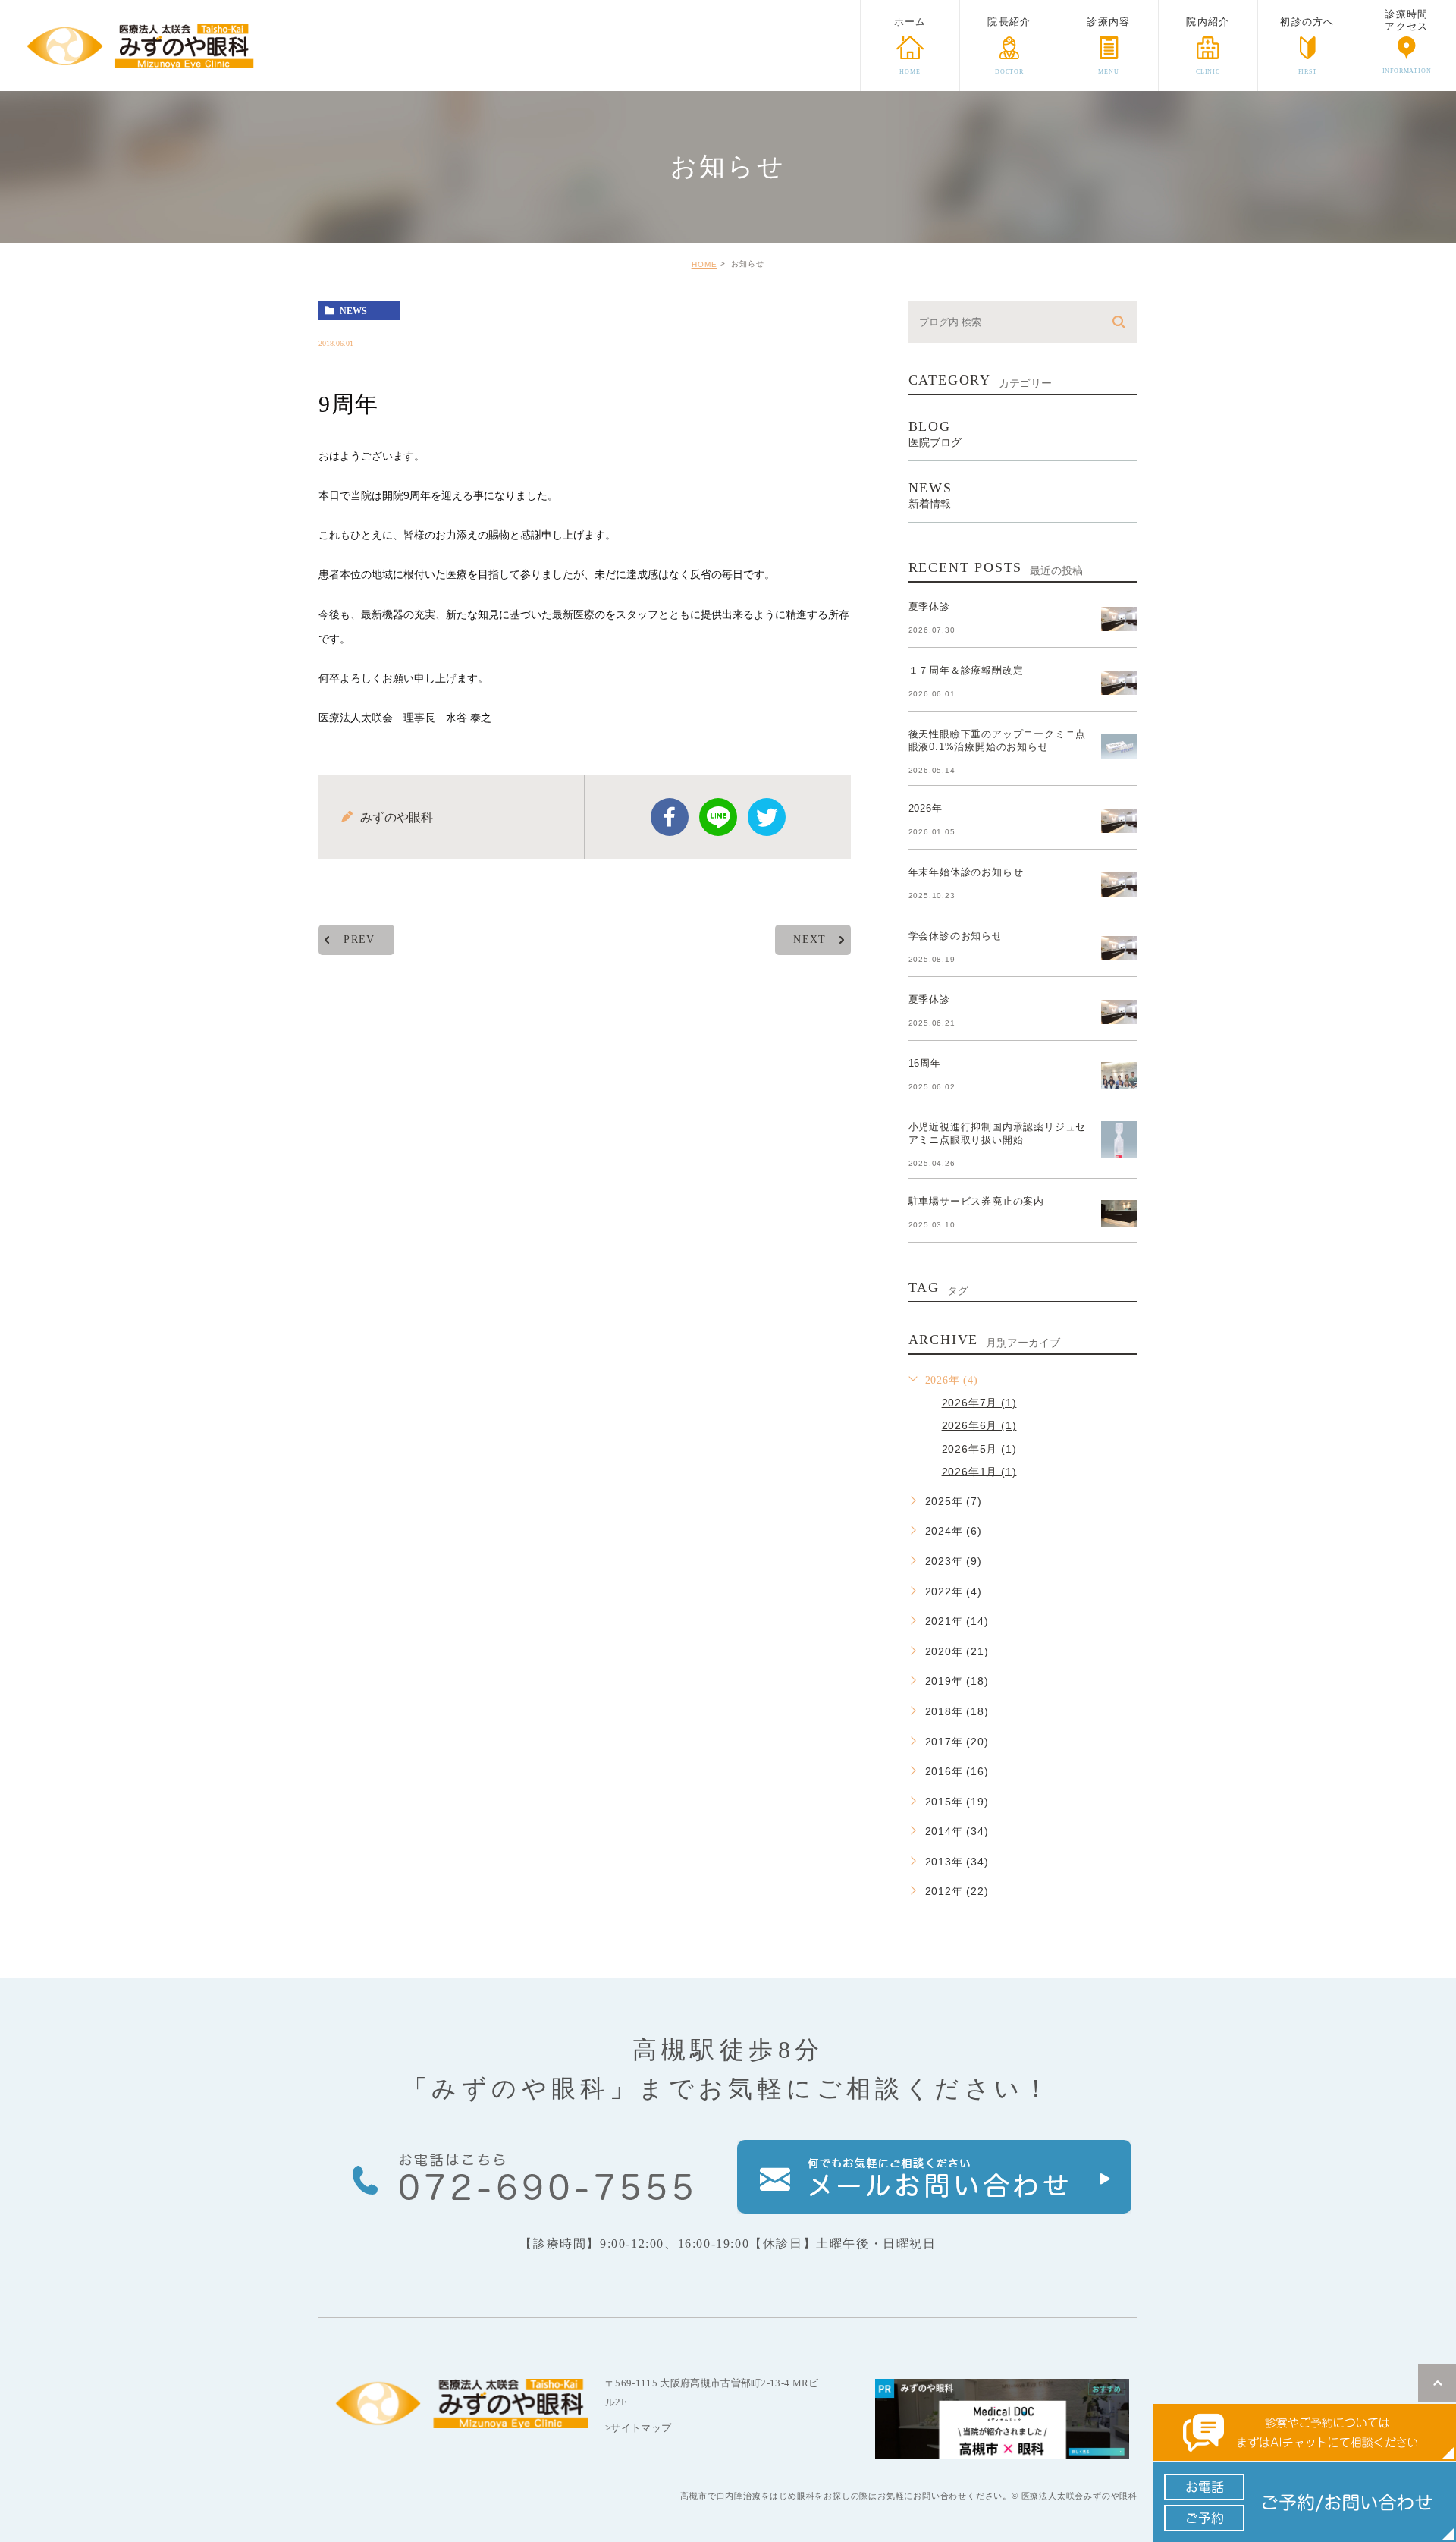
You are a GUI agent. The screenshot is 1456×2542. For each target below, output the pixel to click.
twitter (767, 817)
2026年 (926, 808)
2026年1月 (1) (979, 1471)
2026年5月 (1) (979, 1448)
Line (718, 817)
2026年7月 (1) (979, 1403)
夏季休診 (929, 606)
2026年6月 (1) (979, 1425)
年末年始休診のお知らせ (966, 872)
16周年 (925, 1063)
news (353, 311)
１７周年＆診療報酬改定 (966, 670)
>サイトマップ (638, 2428)
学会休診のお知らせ (955, 936)
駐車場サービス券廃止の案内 (976, 1201)
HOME (704, 264)
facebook (670, 817)
